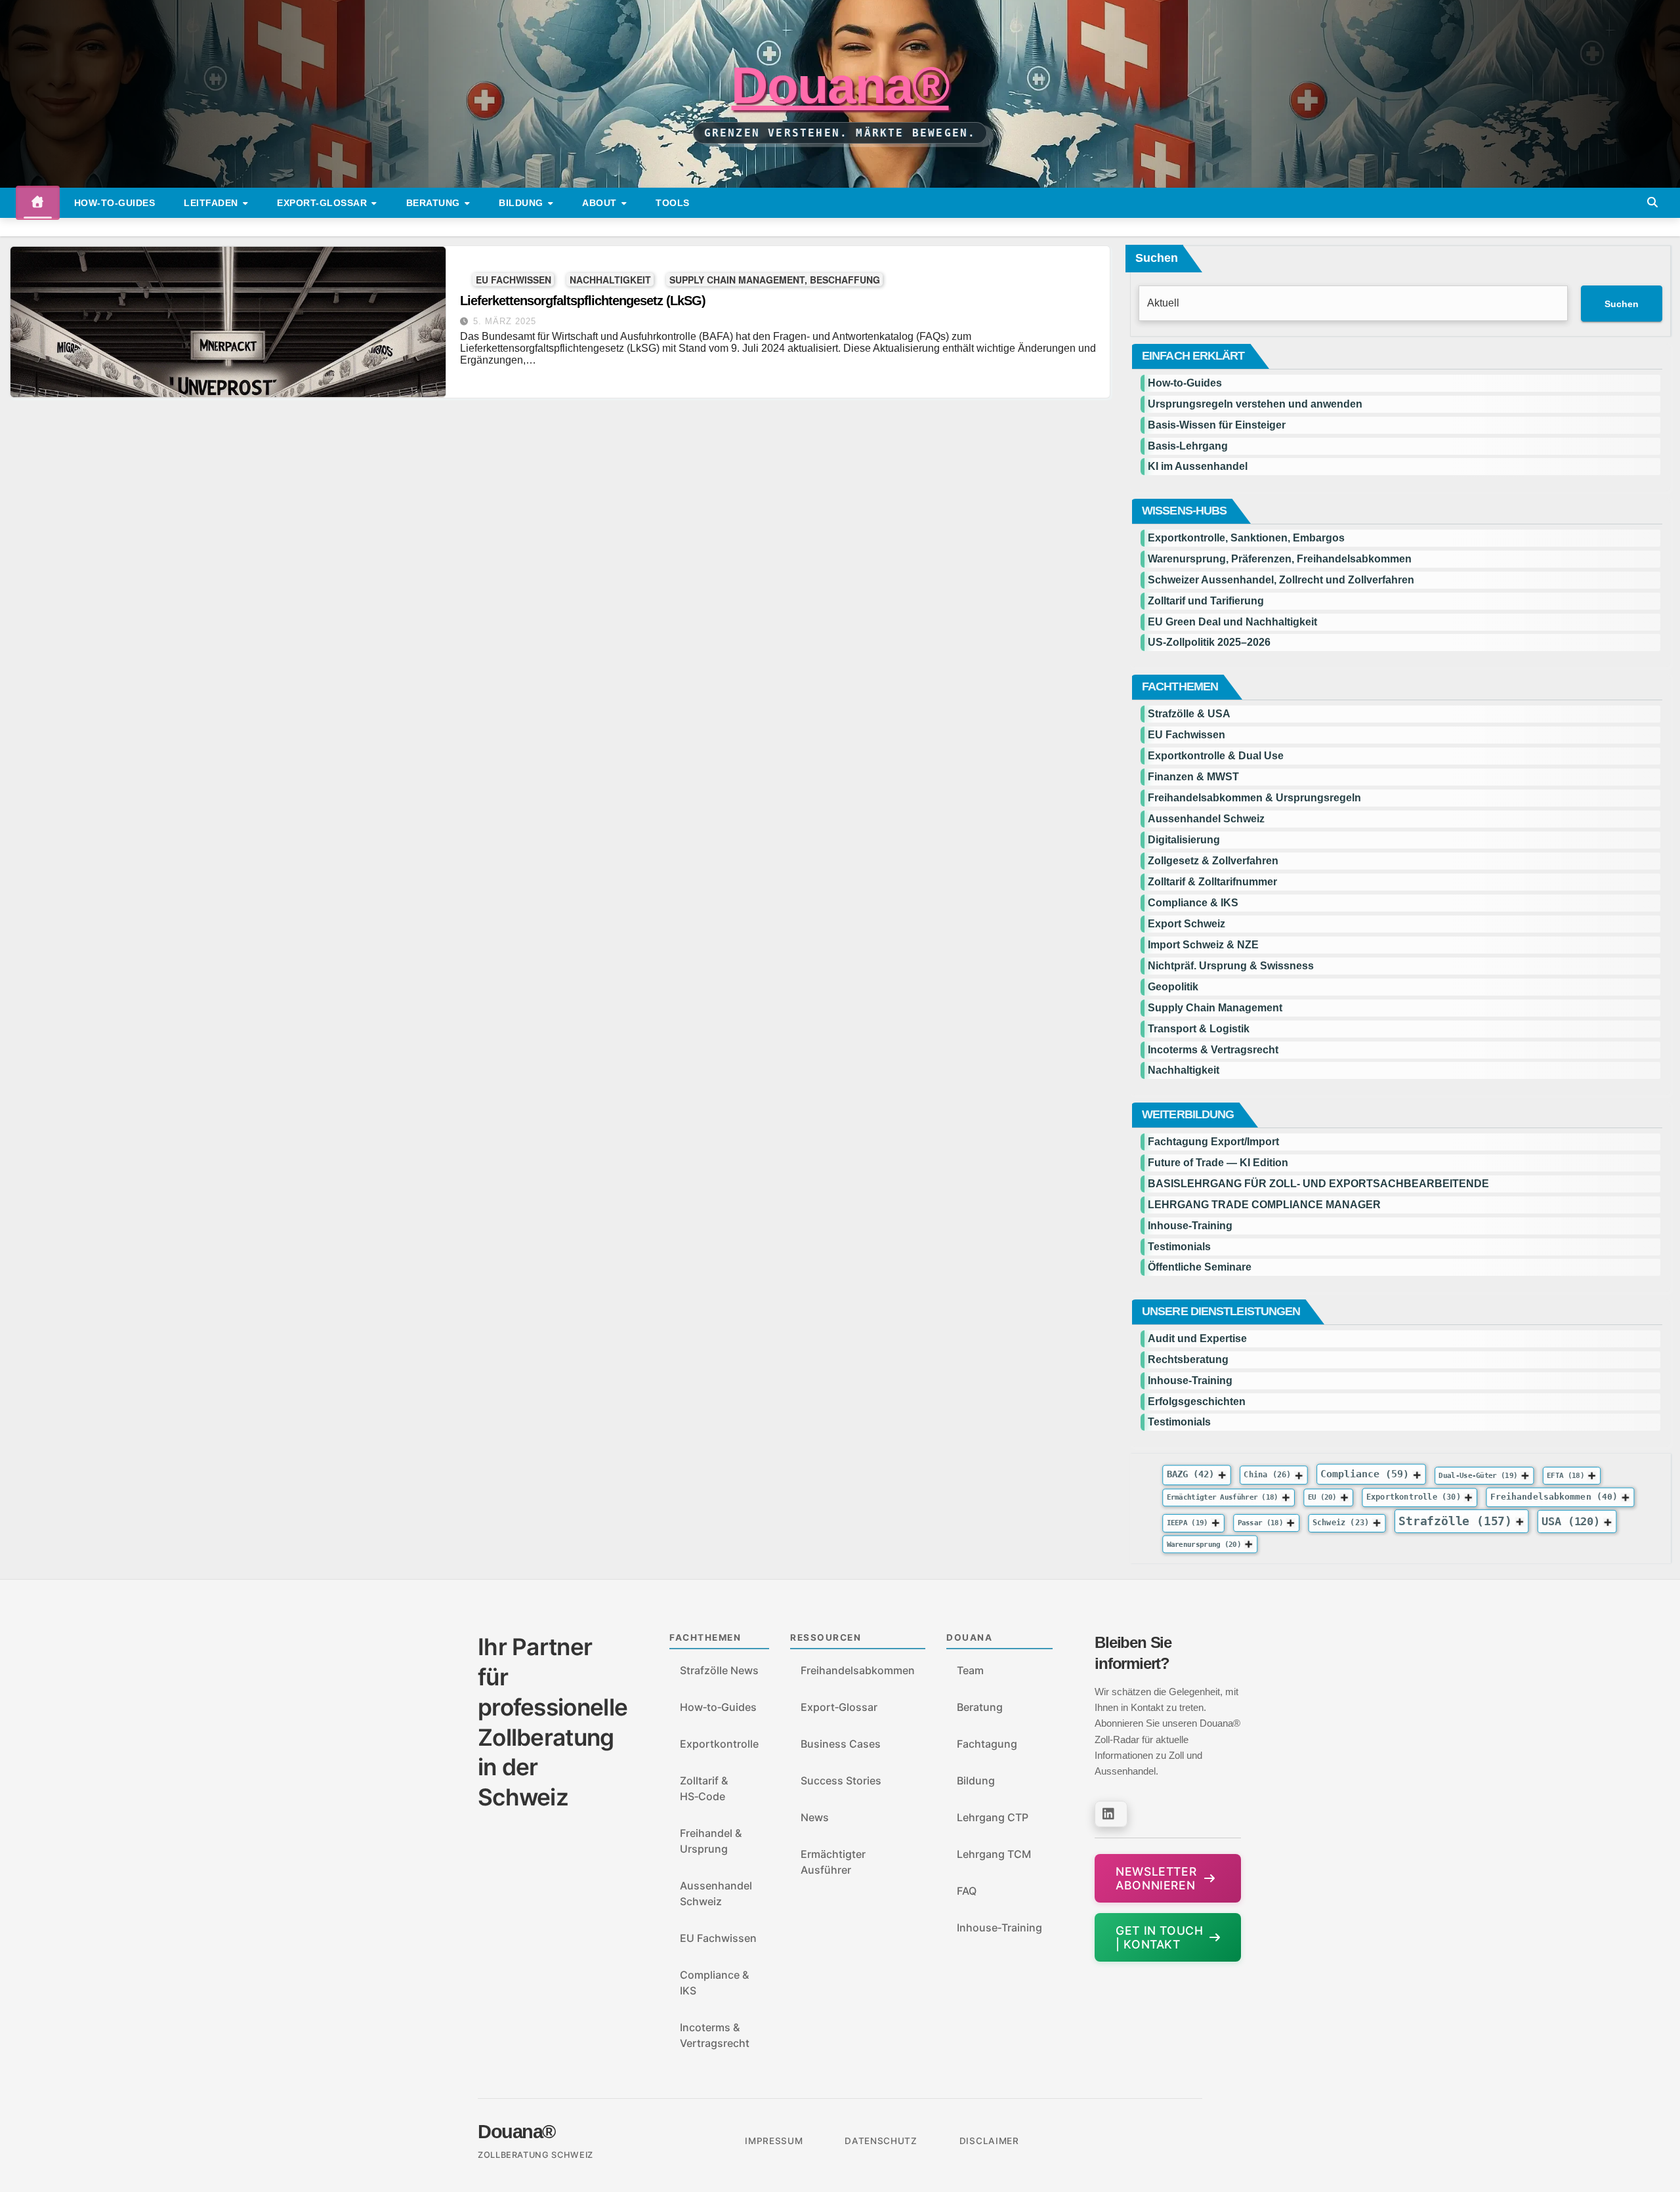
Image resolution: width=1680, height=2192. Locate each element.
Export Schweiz (1186, 924)
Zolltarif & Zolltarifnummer (1212, 882)
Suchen (1157, 258)
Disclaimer (989, 2141)
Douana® (840, 85)
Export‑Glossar (839, 1707)
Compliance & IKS (1193, 903)
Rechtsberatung (1188, 1359)
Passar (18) (1260, 1523)
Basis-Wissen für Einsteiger (1217, 425)
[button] (1652, 202)
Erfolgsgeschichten (1197, 1402)
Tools (673, 203)
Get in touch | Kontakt (1159, 1937)
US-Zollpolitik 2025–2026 (1209, 642)
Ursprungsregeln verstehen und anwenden (1255, 404)
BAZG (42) (1191, 1475)
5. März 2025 (505, 321)
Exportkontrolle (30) (1414, 1496)
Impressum (774, 2141)
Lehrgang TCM (994, 1854)
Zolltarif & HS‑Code (704, 1788)
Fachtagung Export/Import (1213, 1142)
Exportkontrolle (719, 1744)
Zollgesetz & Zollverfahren (1213, 861)
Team (970, 1670)
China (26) (1268, 1475)
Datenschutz (881, 2141)
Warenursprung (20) (1204, 1545)
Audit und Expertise (1197, 1338)
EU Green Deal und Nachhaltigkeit (1232, 622)
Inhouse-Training (1190, 1226)
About (601, 203)
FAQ (967, 1891)
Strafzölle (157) (1455, 1521)
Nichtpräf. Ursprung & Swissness (1231, 966)
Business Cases (841, 1744)
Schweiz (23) (1341, 1523)
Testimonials (1179, 1247)
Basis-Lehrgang (1188, 446)
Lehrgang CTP (993, 1817)
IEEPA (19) (1187, 1523)
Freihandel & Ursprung (711, 1841)
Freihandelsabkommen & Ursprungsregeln (1254, 798)
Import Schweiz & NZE (1203, 945)
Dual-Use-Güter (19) (1479, 1475)
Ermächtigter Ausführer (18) (1223, 1497)
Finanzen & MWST (1193, 777)
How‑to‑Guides (115, 203)
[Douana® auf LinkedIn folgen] (1111, 1814)
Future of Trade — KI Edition (1218, 1163)
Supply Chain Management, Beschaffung (775, 279)
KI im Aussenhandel (1198, 466)
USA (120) (1571, 1521)
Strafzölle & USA (1189, 714)
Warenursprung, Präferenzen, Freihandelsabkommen (1280, 559)
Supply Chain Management (1215, 1008)
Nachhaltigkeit (610, 279)
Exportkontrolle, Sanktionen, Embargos (1246, 538)
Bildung (522, 203)
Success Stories (841, 1781)
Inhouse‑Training (999, 1928)
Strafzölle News (719, 1670)
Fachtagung (987, 1744)
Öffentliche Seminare (1200, 1267)
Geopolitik (1173, 987)
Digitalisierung (1184, 840)
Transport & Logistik (1199, 1029)
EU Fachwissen (514, 279)
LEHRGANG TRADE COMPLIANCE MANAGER (1264, 1205)
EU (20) (1322, 1497)
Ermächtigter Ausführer (833, 1862)
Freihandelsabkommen (858, 1670)
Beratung (435, 203)
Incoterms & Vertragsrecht (1213, 1050)
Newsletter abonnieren (1156, 1878)
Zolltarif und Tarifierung (1206, 601)
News (815, 1817)
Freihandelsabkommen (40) (1554, 1496)
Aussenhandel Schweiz (1206, 819)
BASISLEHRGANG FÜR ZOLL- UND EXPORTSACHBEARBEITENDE (1318, 1184)
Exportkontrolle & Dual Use (1216, 756)
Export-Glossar (324, 203)
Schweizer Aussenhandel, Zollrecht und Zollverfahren (1281, 580)
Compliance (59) (1365, 1474)
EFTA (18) (1565, 1475)
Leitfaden (212, 203)
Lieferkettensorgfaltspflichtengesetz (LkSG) (583, 301)
